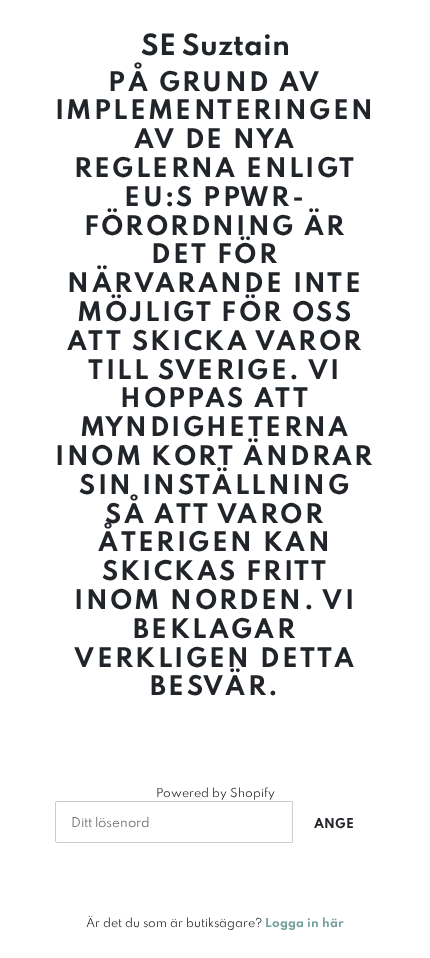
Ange (334, 823)
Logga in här (304, 922)
